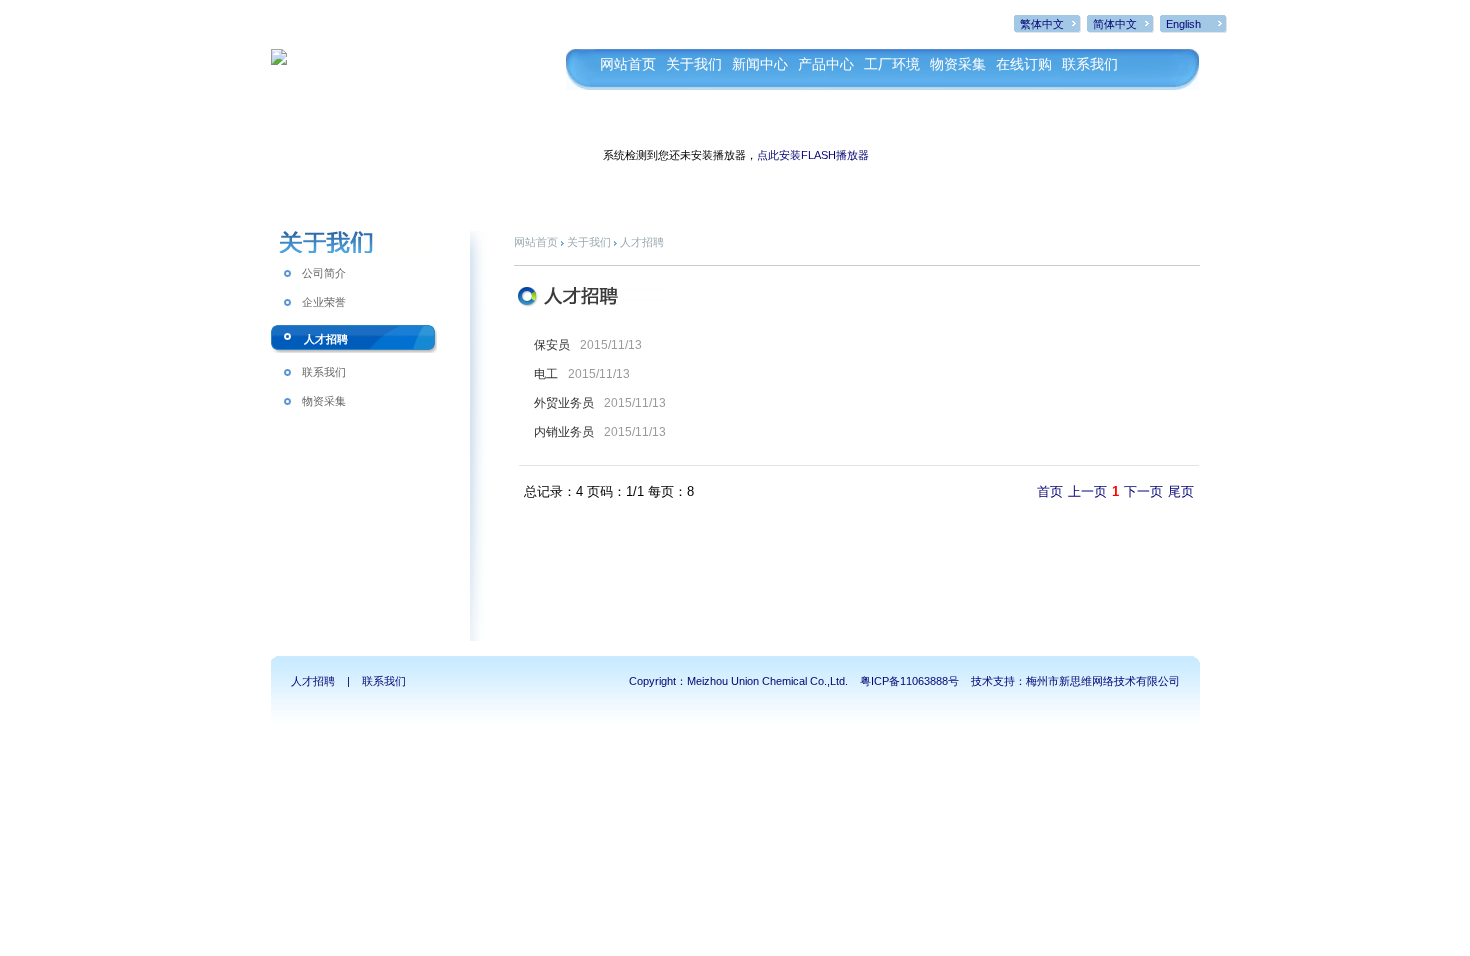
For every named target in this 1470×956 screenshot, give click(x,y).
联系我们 (1090, 64)
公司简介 (324, 273)
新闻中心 (760, 64)
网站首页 (628, 64)
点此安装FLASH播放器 (813, 155)
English (1183, 24)
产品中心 (826, 64)
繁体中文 (1042, 24)
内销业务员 (564, 432)
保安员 (552, 345)
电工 (546, 374)
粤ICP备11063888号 (909, 681)
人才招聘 (326, 339)
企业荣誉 (324, 302)
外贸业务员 (564, 403)
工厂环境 (892, 64)
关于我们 (694, 64)
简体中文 (1115, 24)
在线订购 (1024, 64)
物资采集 (958, 64)
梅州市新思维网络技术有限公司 (1103, 681)
